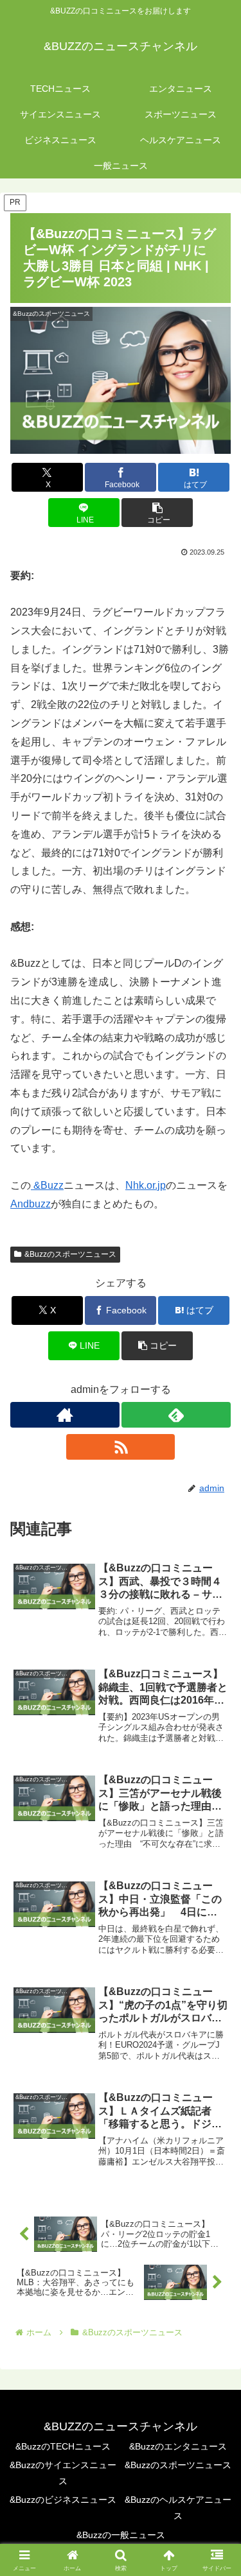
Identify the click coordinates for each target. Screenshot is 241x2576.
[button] (157, 513)
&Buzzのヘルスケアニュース (178, 2508)
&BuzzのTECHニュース (63, 2446)
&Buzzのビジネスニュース (63, 2500)
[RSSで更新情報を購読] (121, 1447)
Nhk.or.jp (146, 1185)
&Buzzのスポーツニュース (70, 1254)
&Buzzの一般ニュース (121, 2535)
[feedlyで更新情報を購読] (176, 1415)
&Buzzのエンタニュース (178, 2446)
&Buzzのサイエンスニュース (63, 2473)
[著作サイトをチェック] (65, 1415)
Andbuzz (31, 1204)
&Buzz (47, 1185)
